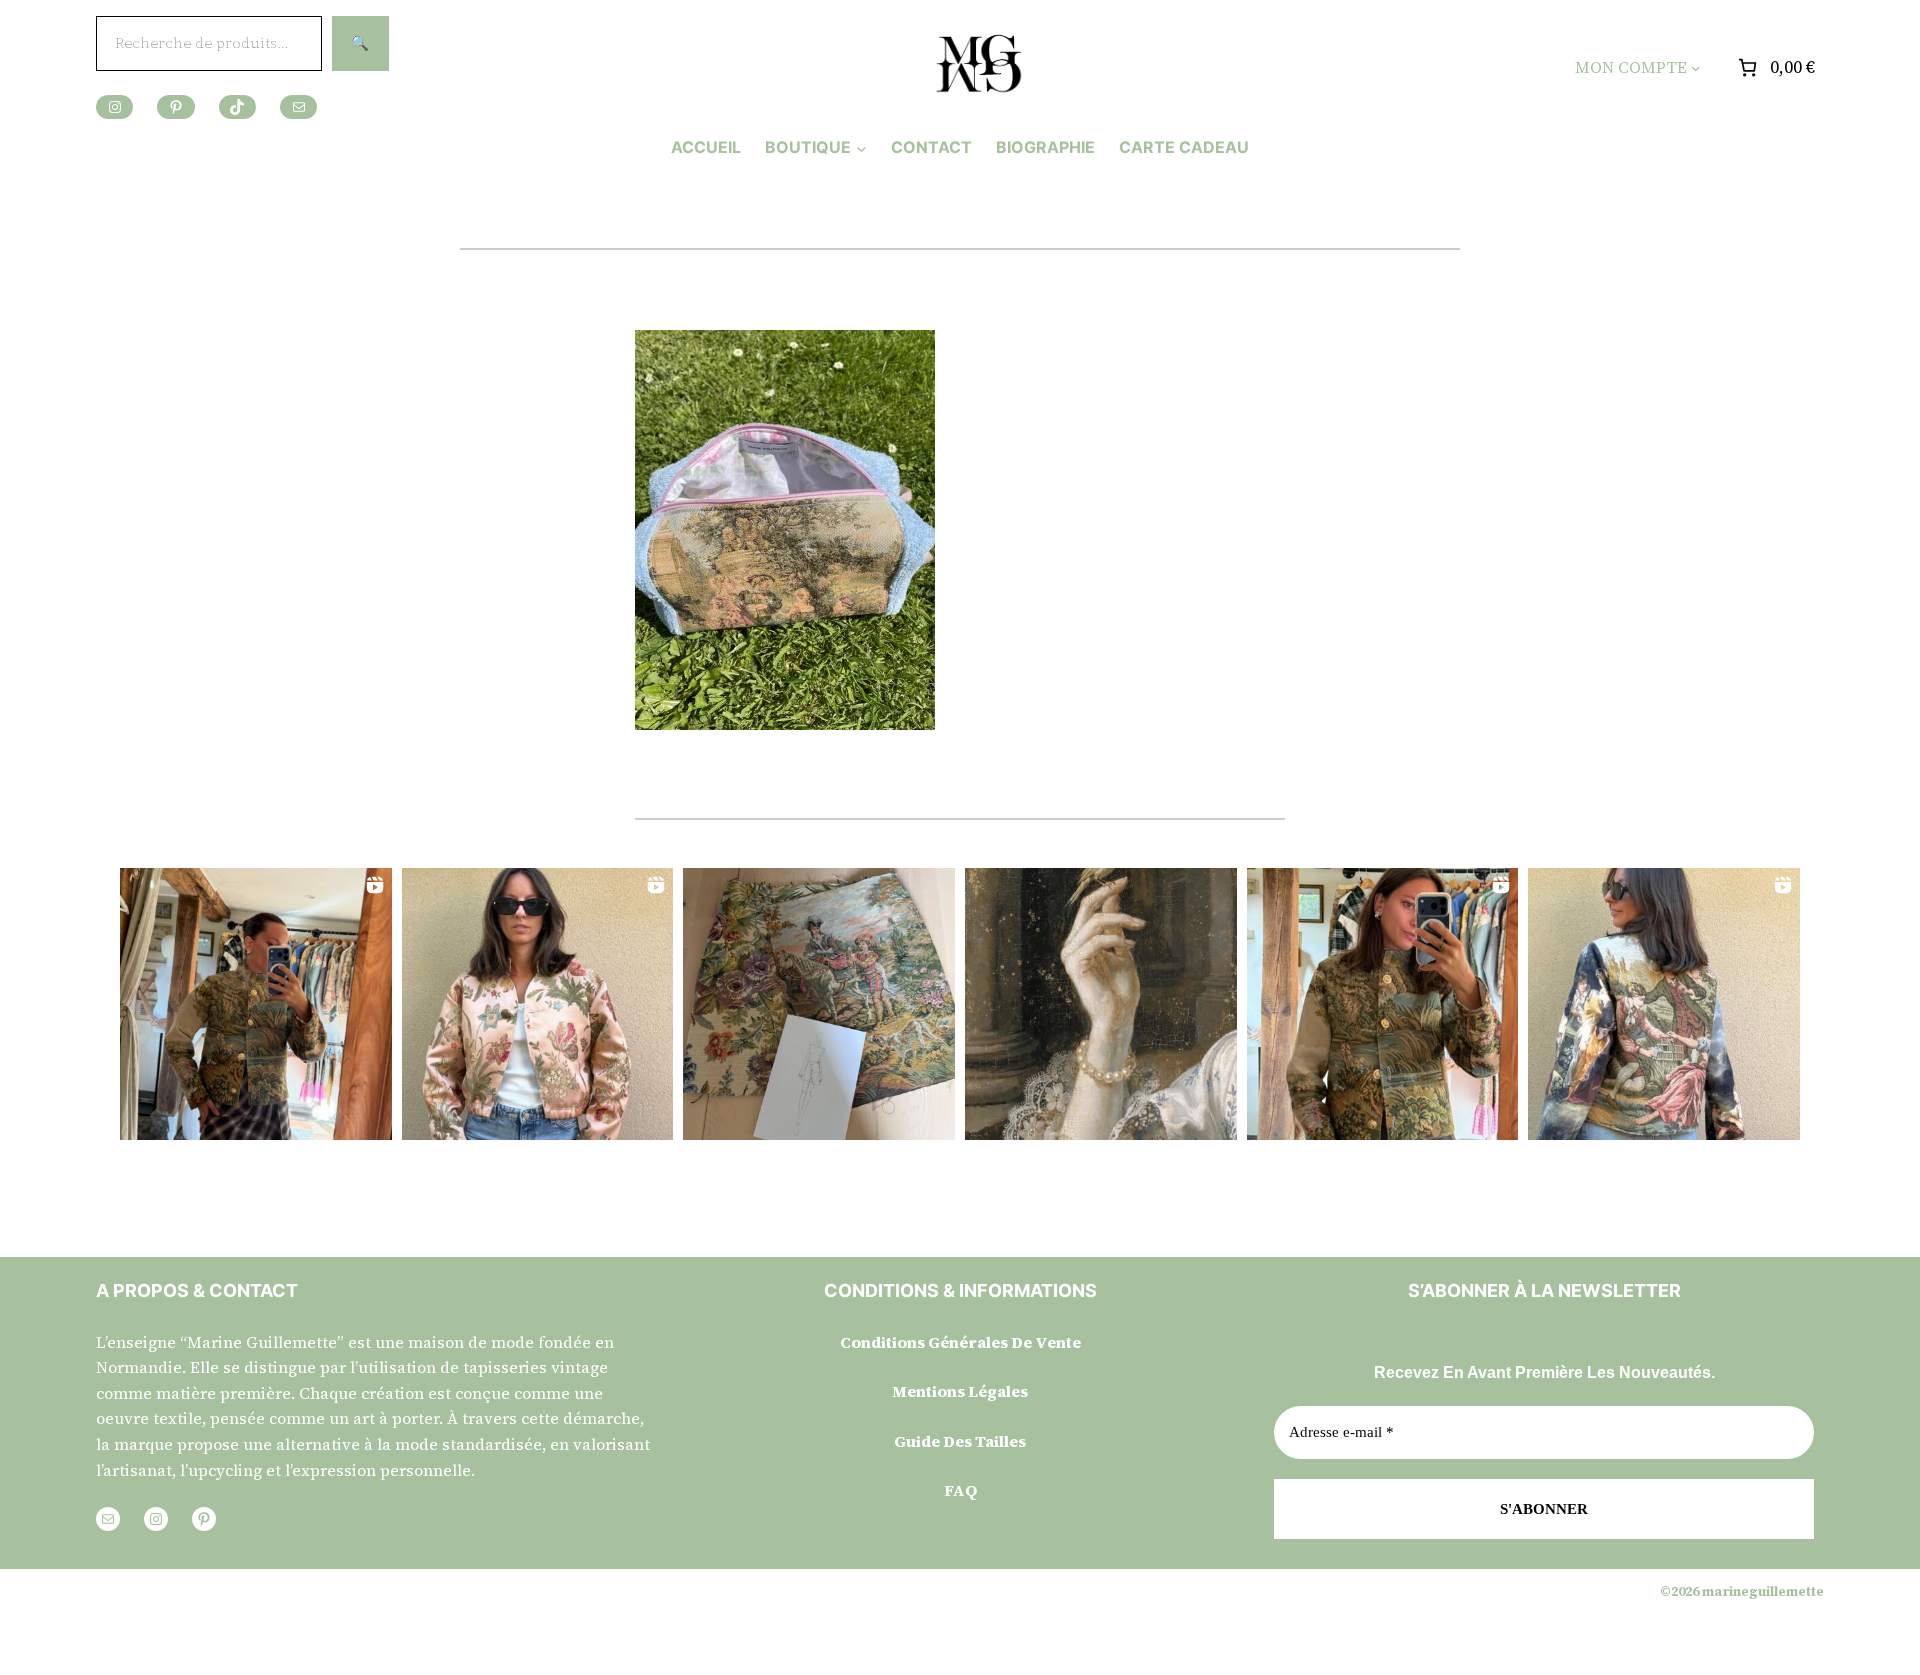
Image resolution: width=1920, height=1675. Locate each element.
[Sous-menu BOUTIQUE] (861, 147)
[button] (256, 1004)
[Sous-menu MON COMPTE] (1696, 68)
